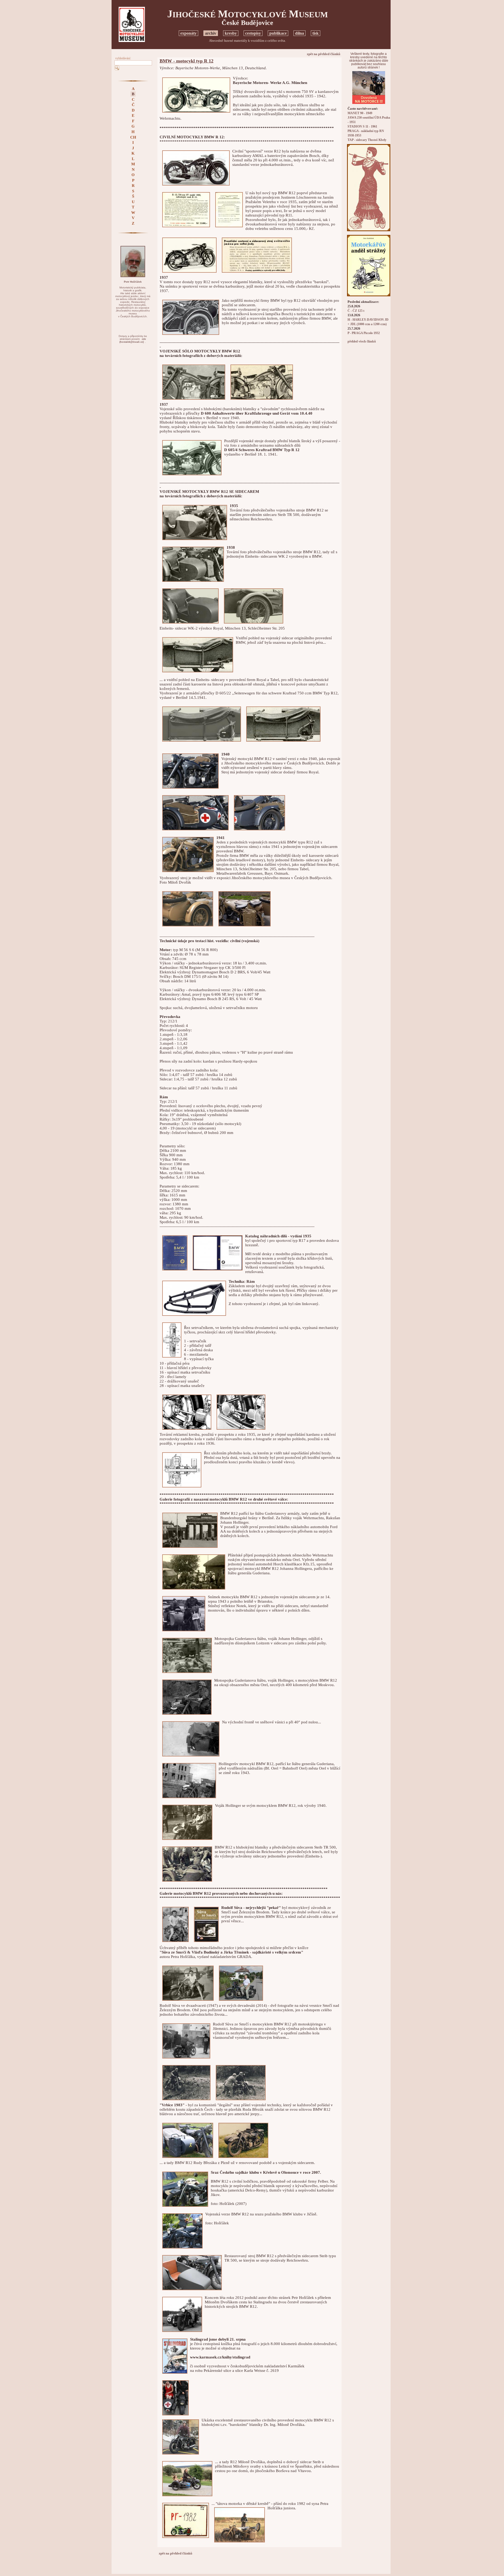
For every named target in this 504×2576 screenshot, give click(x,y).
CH (133, 137)
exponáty (188, 33)
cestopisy (253, 33)
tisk (316, 33)
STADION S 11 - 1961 (362, 127)
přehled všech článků (362, 342)
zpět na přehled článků (324, 54)
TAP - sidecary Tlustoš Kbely (367, 140)
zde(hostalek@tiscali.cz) (133, 341)
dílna (300, 33)
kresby (231, 33)
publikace (278, 33)
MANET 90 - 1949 (360, 113)
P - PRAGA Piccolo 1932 (364, 333)
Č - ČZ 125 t (356, 311)
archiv (211, 33)
